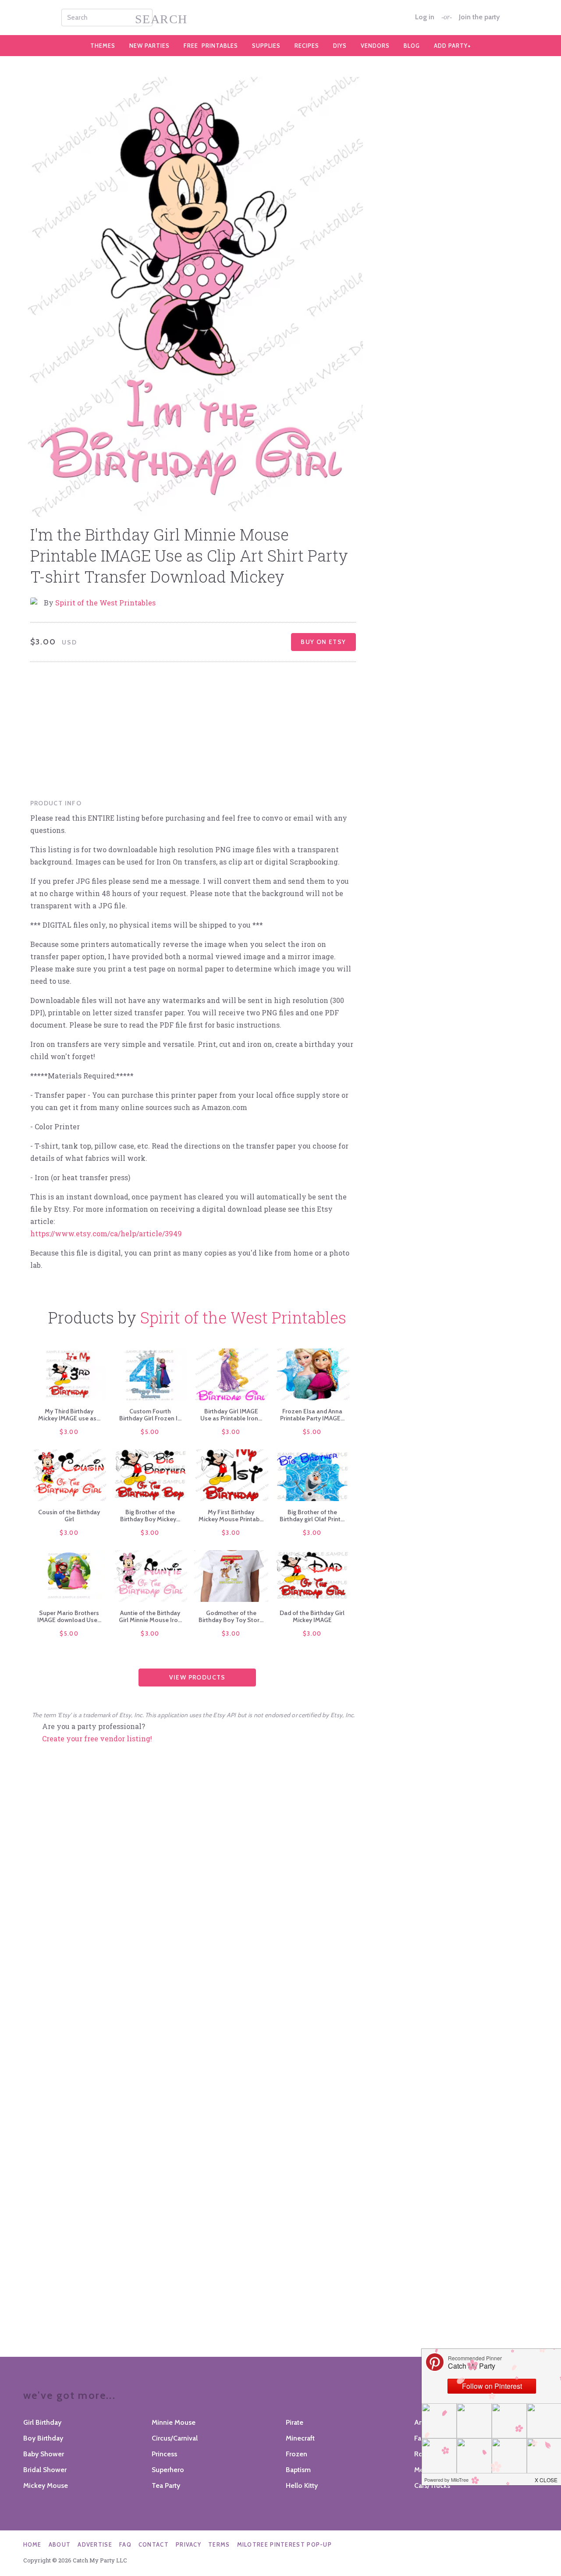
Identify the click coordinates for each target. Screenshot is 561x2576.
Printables (211, 46)
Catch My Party (280, 18)
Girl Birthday (42, 2422)
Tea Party (166, 2485)
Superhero (168, 2470)
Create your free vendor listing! (97, 1738)
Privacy (188, 2544)
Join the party (479, 17)
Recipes (307, 46)
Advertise (95, 2544)
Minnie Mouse (174, 2422)
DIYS (340, 46)
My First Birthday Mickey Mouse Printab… (231, 1516)
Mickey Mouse (46, 2485)
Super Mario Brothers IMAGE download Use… (69, 1616)
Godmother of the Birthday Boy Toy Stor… (231, 1616)
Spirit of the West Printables (105, 603)
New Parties (149, 46)
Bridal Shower (45, 2470)
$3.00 (69, 1432)
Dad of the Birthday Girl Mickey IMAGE (312, 1616)
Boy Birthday (43, 2438)
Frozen (296, 2454)
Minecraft (300, 2438)
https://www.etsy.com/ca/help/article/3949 (106, 1233)
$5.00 (150, 1432)
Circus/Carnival (175, 2438)
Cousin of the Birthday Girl (69, 1516)
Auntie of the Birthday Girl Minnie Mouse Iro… (150, 1616)
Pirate (295, 2422)
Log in (425, 17)
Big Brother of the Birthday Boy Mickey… (150, 1516)
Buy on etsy (323, 642)
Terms (219, 2544)
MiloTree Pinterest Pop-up (285, 2544)
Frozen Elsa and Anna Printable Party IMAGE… (312, 1415)
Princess (164, 2454)
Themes (103, 46)
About (60, 2544)
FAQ (125, 2544)
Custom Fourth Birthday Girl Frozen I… (150, 1415)
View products (197, 1677)
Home (32, 2544)
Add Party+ (453, 46)
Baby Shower (44, 2454)
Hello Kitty (302, 2485)
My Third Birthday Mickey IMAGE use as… (69, 1415)
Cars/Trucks (432, 2485)
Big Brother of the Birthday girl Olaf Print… (312, 1516)
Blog (412, 46)
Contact (154, 2544)
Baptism (298, 2470)
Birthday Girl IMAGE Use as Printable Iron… (231, 1415)
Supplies (266, 46)
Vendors (375, 46)
